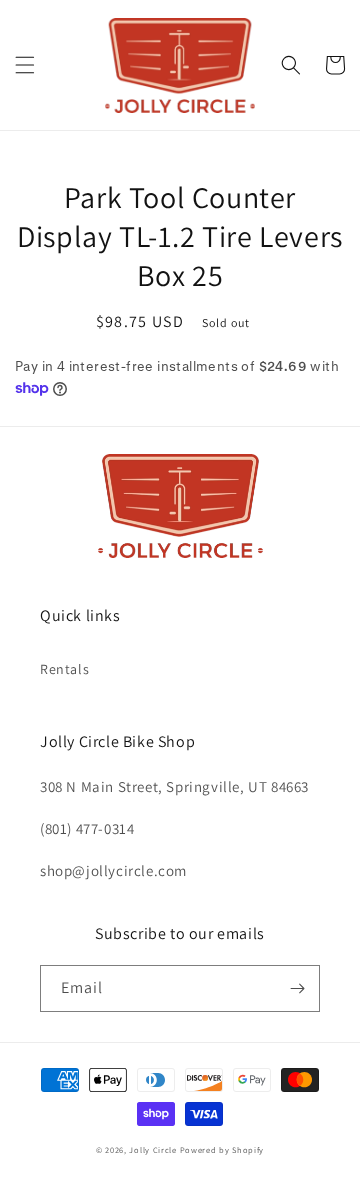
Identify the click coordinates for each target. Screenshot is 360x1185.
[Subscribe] (297, 988)
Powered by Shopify (222, 1149)
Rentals (64, 669)
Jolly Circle (152, 1149)
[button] (25, 65)
